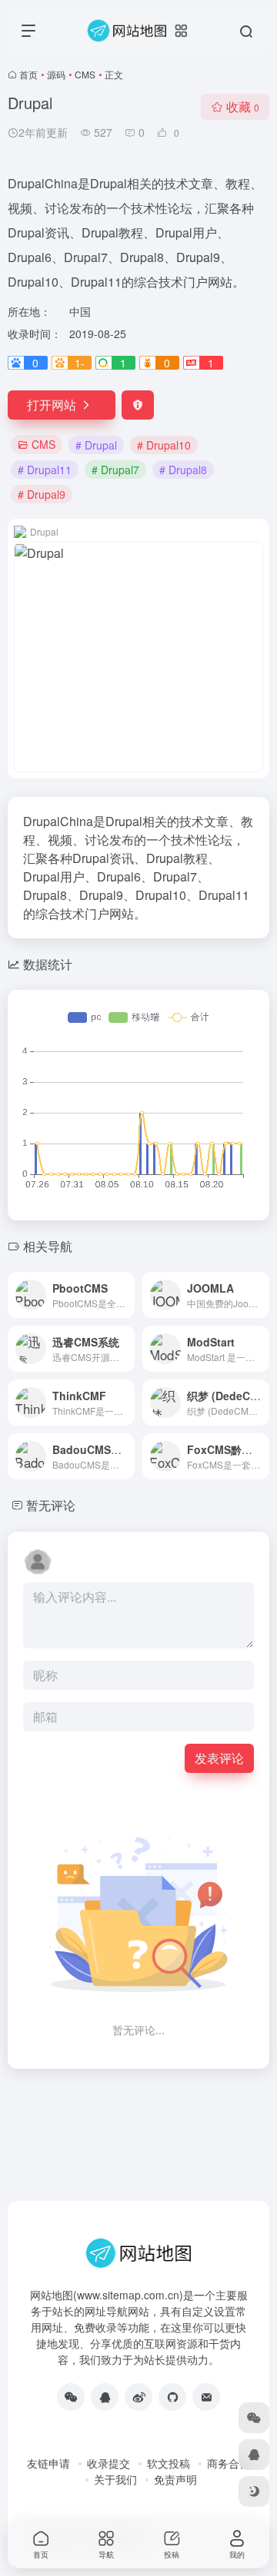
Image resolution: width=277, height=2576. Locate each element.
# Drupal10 (164, 445)
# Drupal (96, 445)
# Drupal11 (45, 470)
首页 (28, 74)
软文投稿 (169, 2463)
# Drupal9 (42, 494)
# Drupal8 (183, 470)
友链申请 (48, 2463)
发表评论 (219, 1758)
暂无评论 (51, 1505)
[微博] (138, 2397)
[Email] (206, 2397)
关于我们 (115, 2479)
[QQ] (105, 2397)
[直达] (126, 1295)
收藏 (243, 106)
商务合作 (229, 2463)
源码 (56, 74)
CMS (85, 74)
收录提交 (108, 2463)
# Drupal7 (115, 470)
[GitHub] (172, 2397)
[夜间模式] (254, 2491)
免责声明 (175, 2479)
